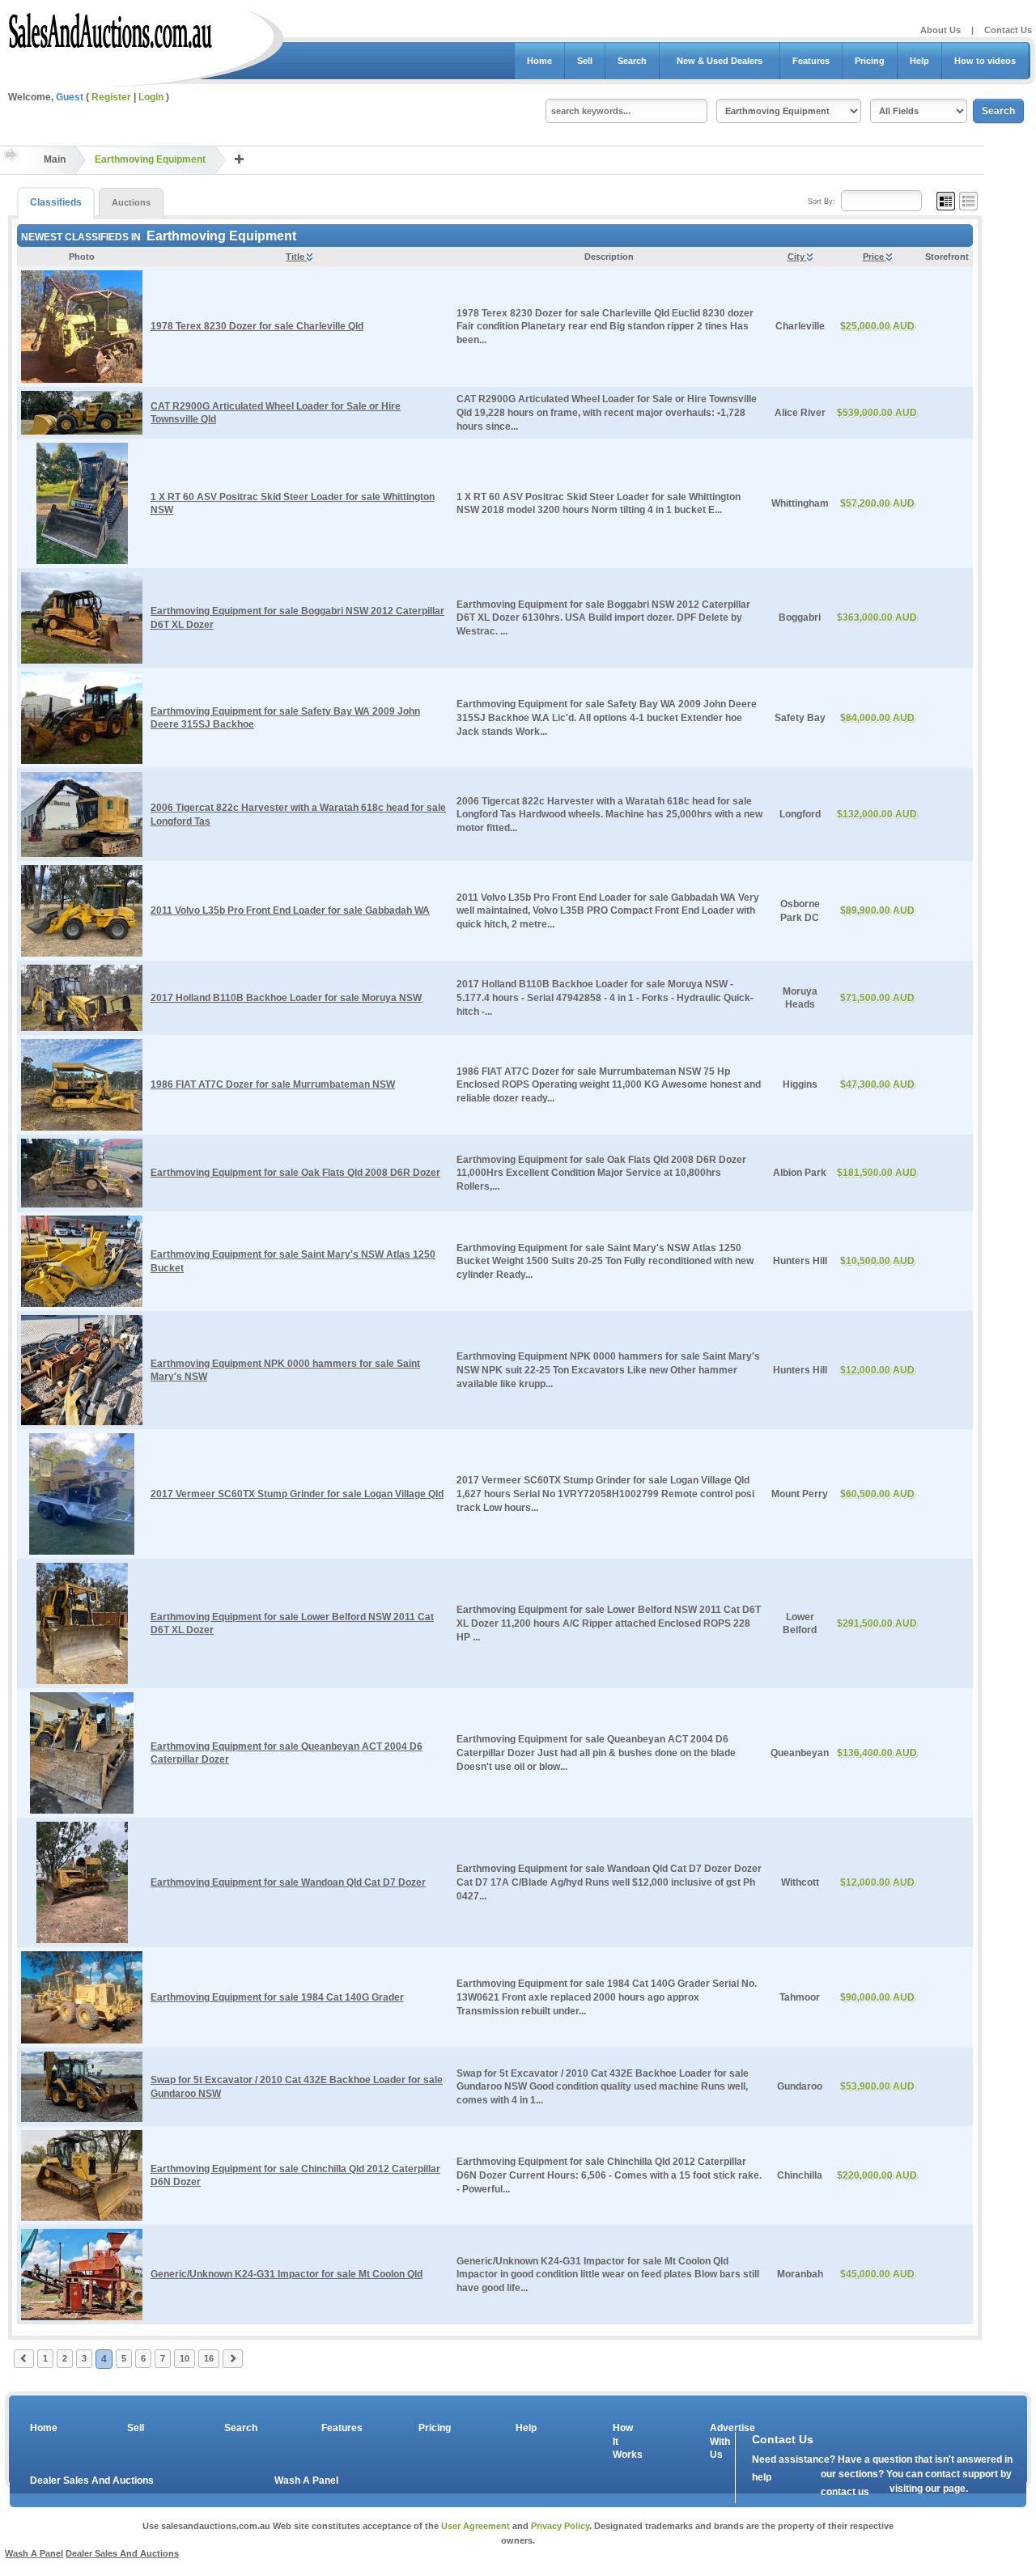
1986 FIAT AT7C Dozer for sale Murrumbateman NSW (273, 1084)
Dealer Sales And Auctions (92, 2481)
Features (811, 61)
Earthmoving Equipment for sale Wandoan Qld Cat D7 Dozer (288, 1882)
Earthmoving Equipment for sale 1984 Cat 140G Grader (277, 1997)
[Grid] (946, 201)
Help (919, 61)
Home (539, 61)
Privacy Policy (560, 2526)
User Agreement (476, 2526)
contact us (845, 2492)
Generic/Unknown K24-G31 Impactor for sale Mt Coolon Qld (287, 2274)
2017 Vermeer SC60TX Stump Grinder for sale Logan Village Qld (297, 1494)
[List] (968, 201)
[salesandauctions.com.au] (111, 28)
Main (55, 159)
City (797, 257)
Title (296, 257)
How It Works (625, 2442)
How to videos (985, 61)
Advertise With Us (722, 2442)
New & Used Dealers (720, 61)
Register (111, 97)
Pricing (870, 61)
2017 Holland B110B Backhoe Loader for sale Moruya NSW (286, 998)
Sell (585, 61)
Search (632, 61)
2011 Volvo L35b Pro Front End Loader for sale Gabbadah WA (290, 910)
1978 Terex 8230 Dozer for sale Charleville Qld (257, 326)
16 (209, 2358)
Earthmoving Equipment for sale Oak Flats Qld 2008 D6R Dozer (295, 1173)
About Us (940, 30)
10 (185, 2358)
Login (151, 97)
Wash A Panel (306, 2481)
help (762, 2477)
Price (875, 257)
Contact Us (1008, 30)
